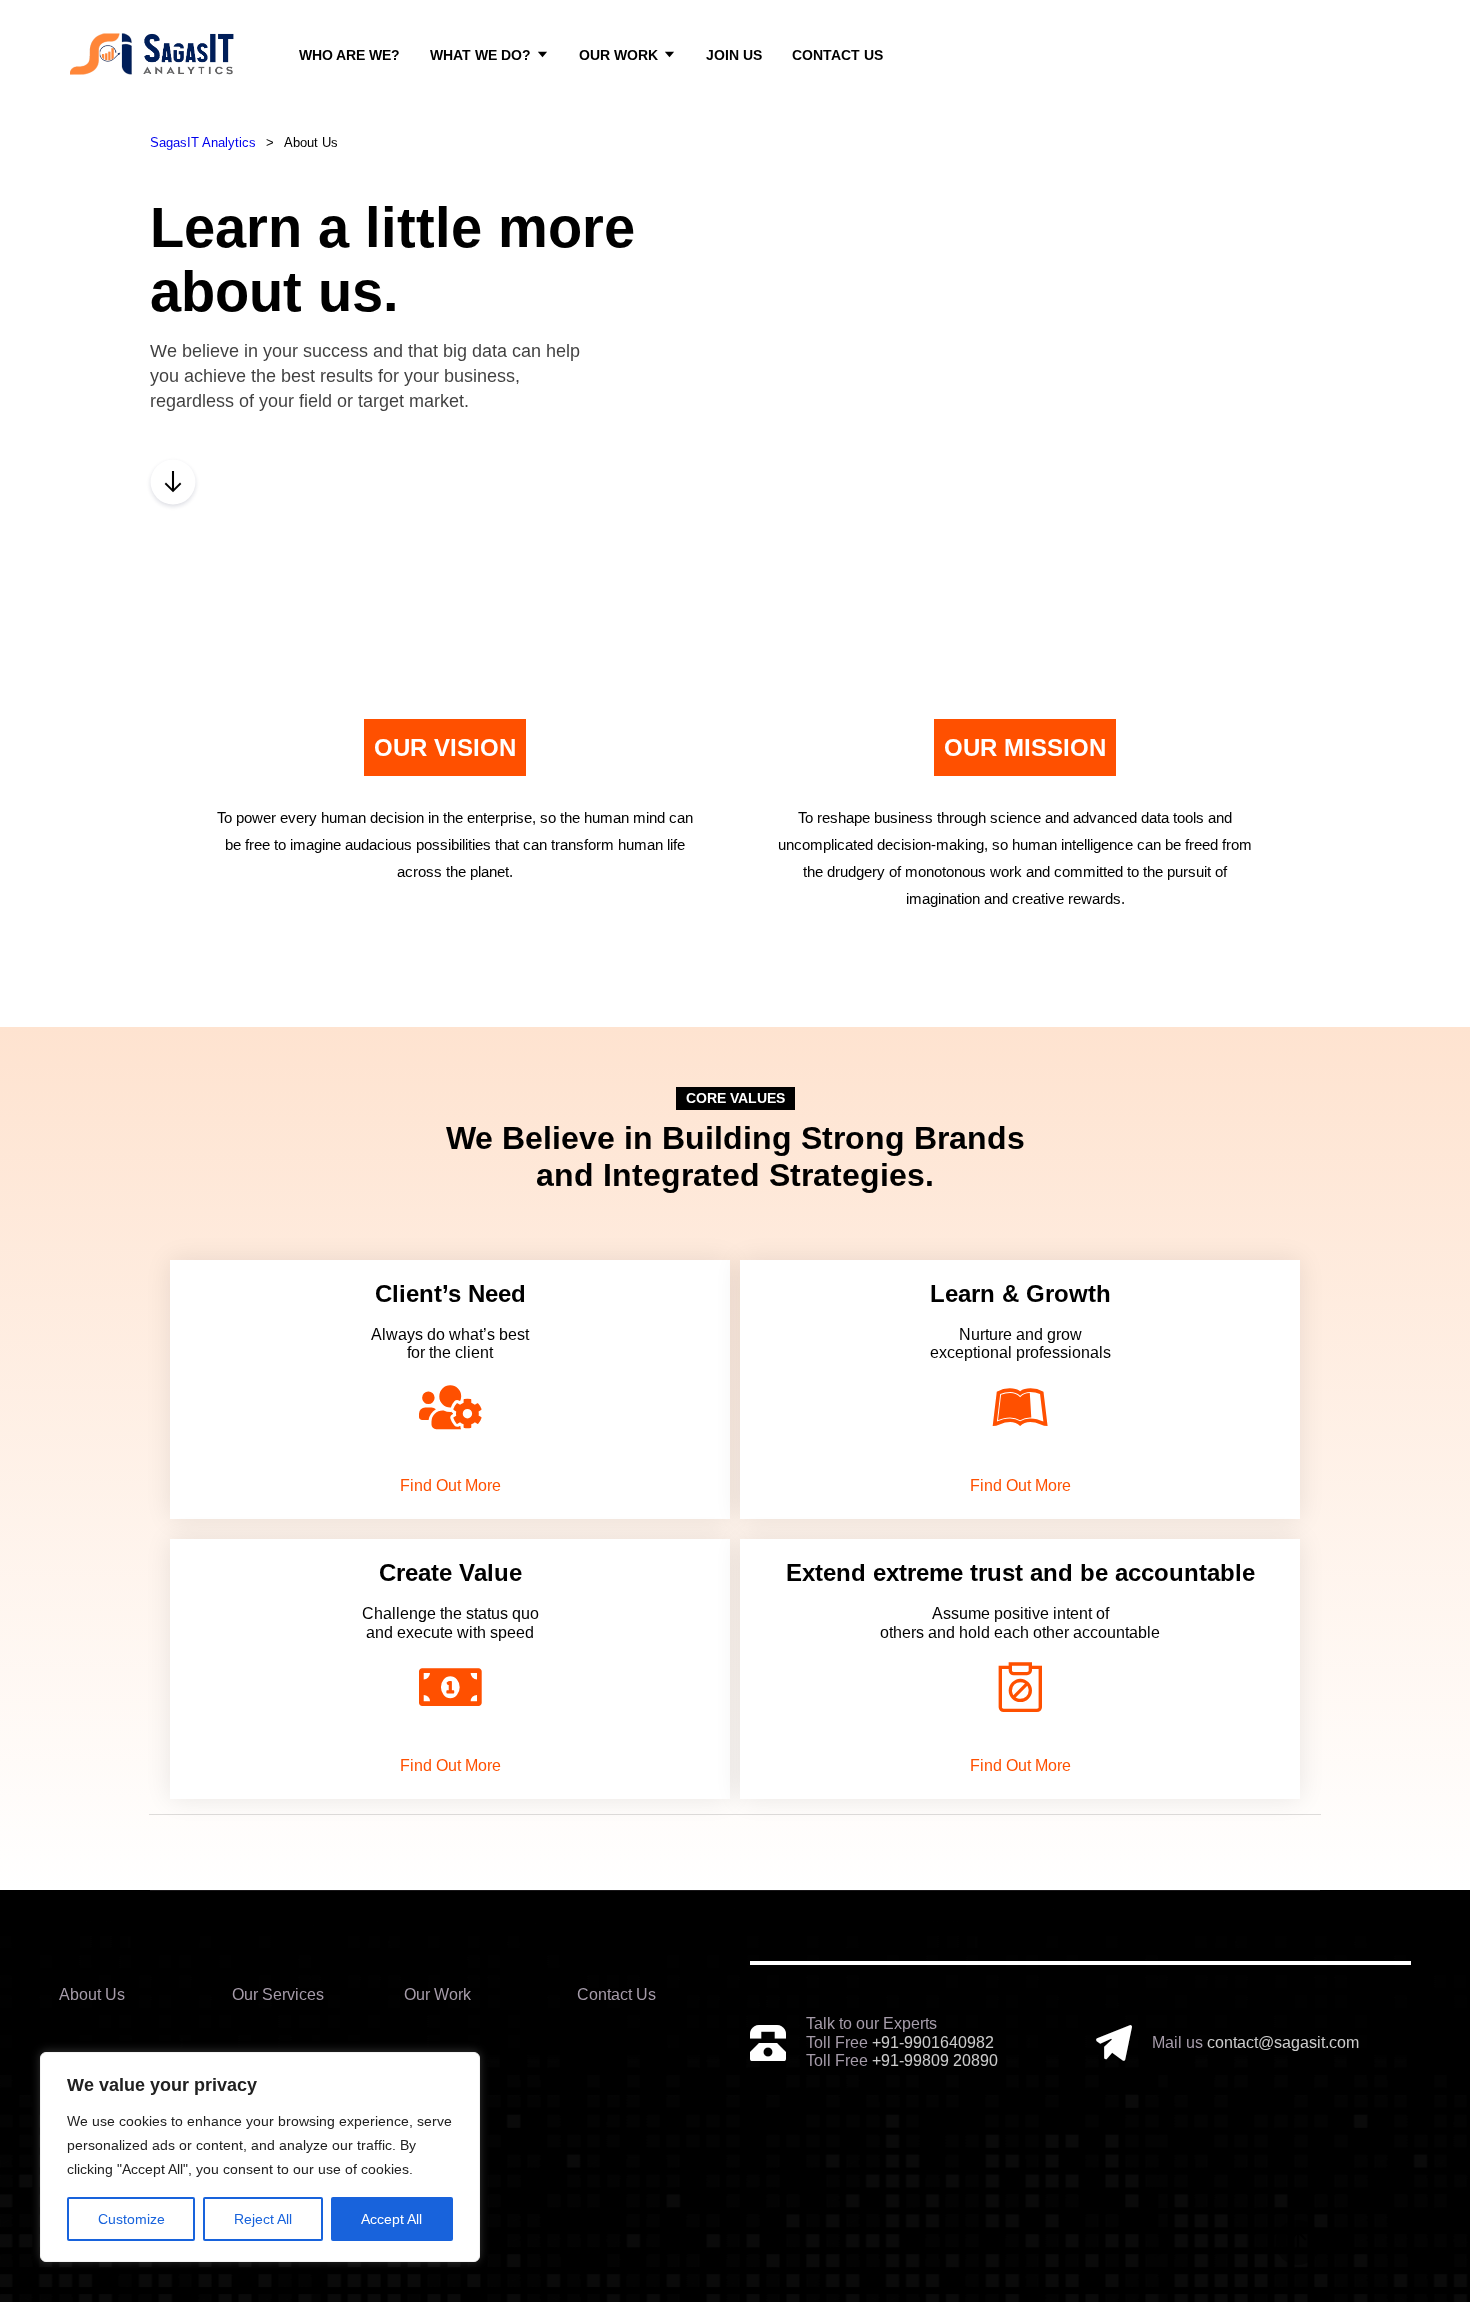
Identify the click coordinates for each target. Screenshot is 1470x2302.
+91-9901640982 (933, 2042)
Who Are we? (349, 55)
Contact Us (837, 55)
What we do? (480, 55)
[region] (260, 2157)
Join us (734, 55)
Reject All (263, 2219)
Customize (131, 2219)
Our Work (618, 55)
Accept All (391, 2219)
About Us (92, 1994)
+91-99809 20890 (935, 2060)
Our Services (278, 1994)
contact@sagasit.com (1283, 2042)
